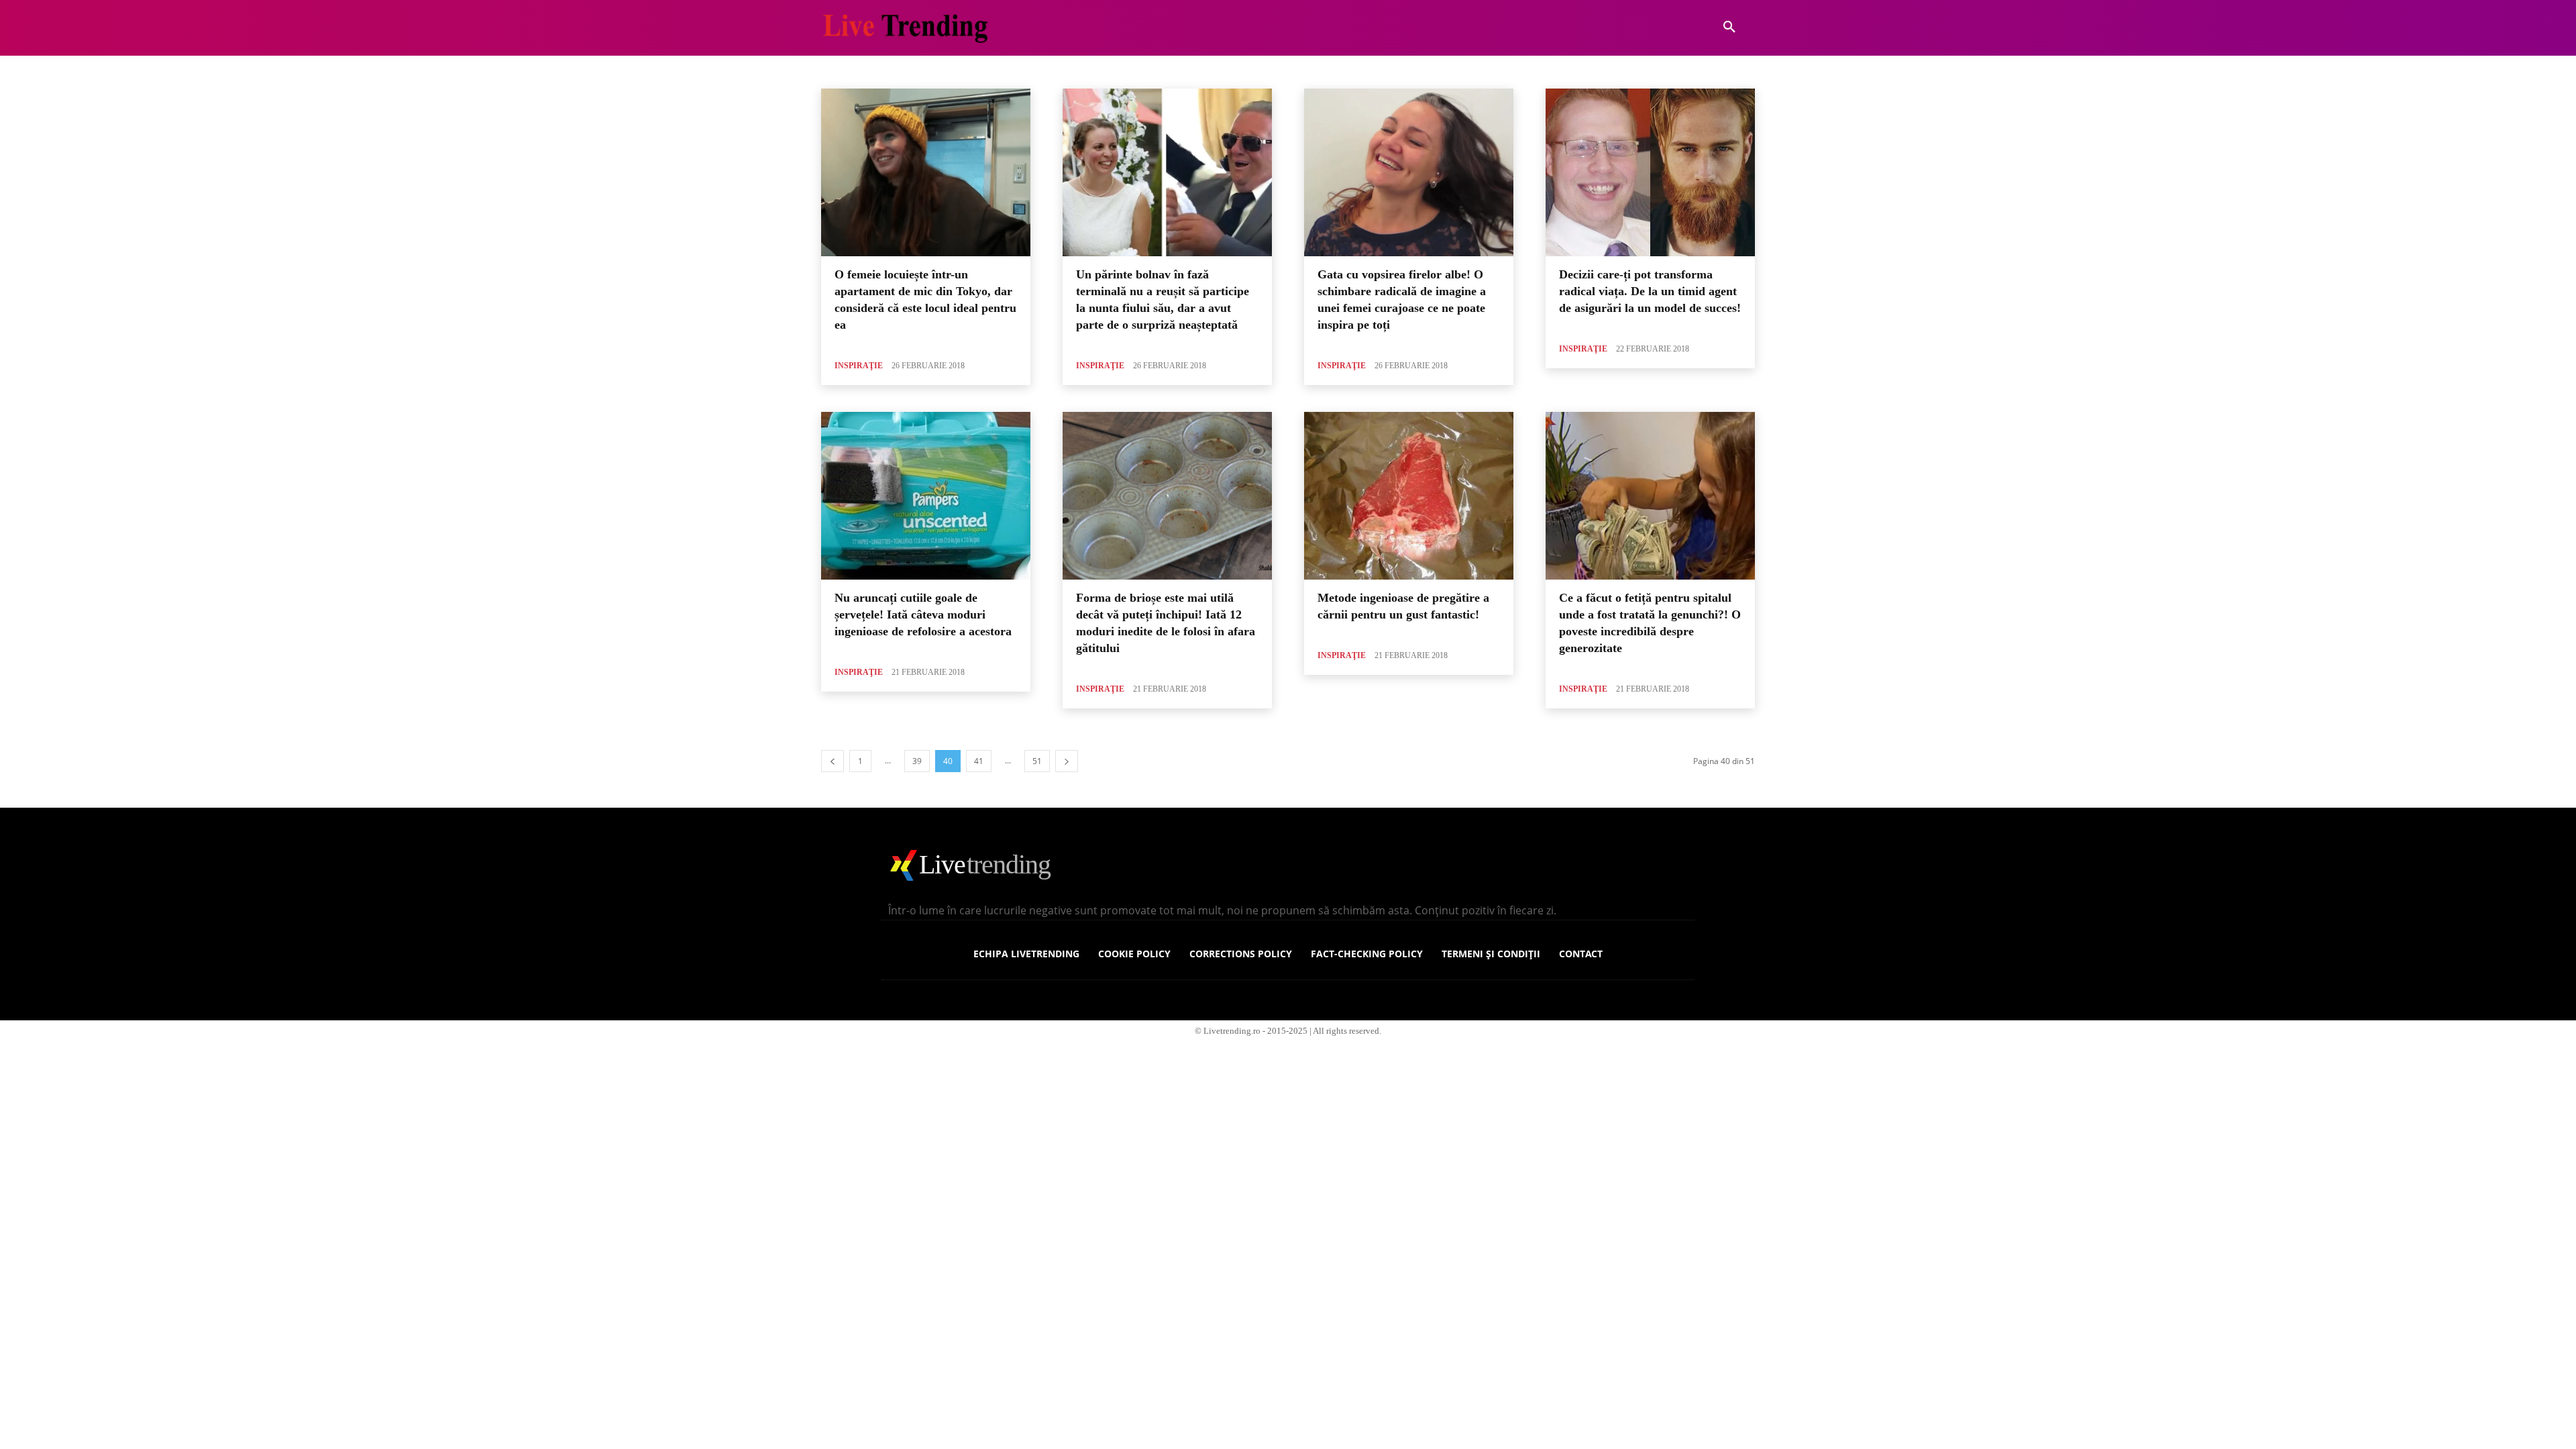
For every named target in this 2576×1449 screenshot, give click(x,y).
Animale (851, 71)
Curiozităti (897, 71)
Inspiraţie (859, 366)
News (1095, 71)
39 (917, 761)
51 (1037, 761)
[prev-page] (833, 761)
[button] (1729, 28)
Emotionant (1008, 71)
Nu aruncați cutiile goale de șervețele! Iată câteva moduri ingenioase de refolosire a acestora (923, 614)
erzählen (1057, 71)
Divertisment (951, 71)
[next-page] (1067, 761)
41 (979, 761)
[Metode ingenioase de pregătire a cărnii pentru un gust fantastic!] (1409, 496)
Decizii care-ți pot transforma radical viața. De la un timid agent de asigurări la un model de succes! (1650, 290)
